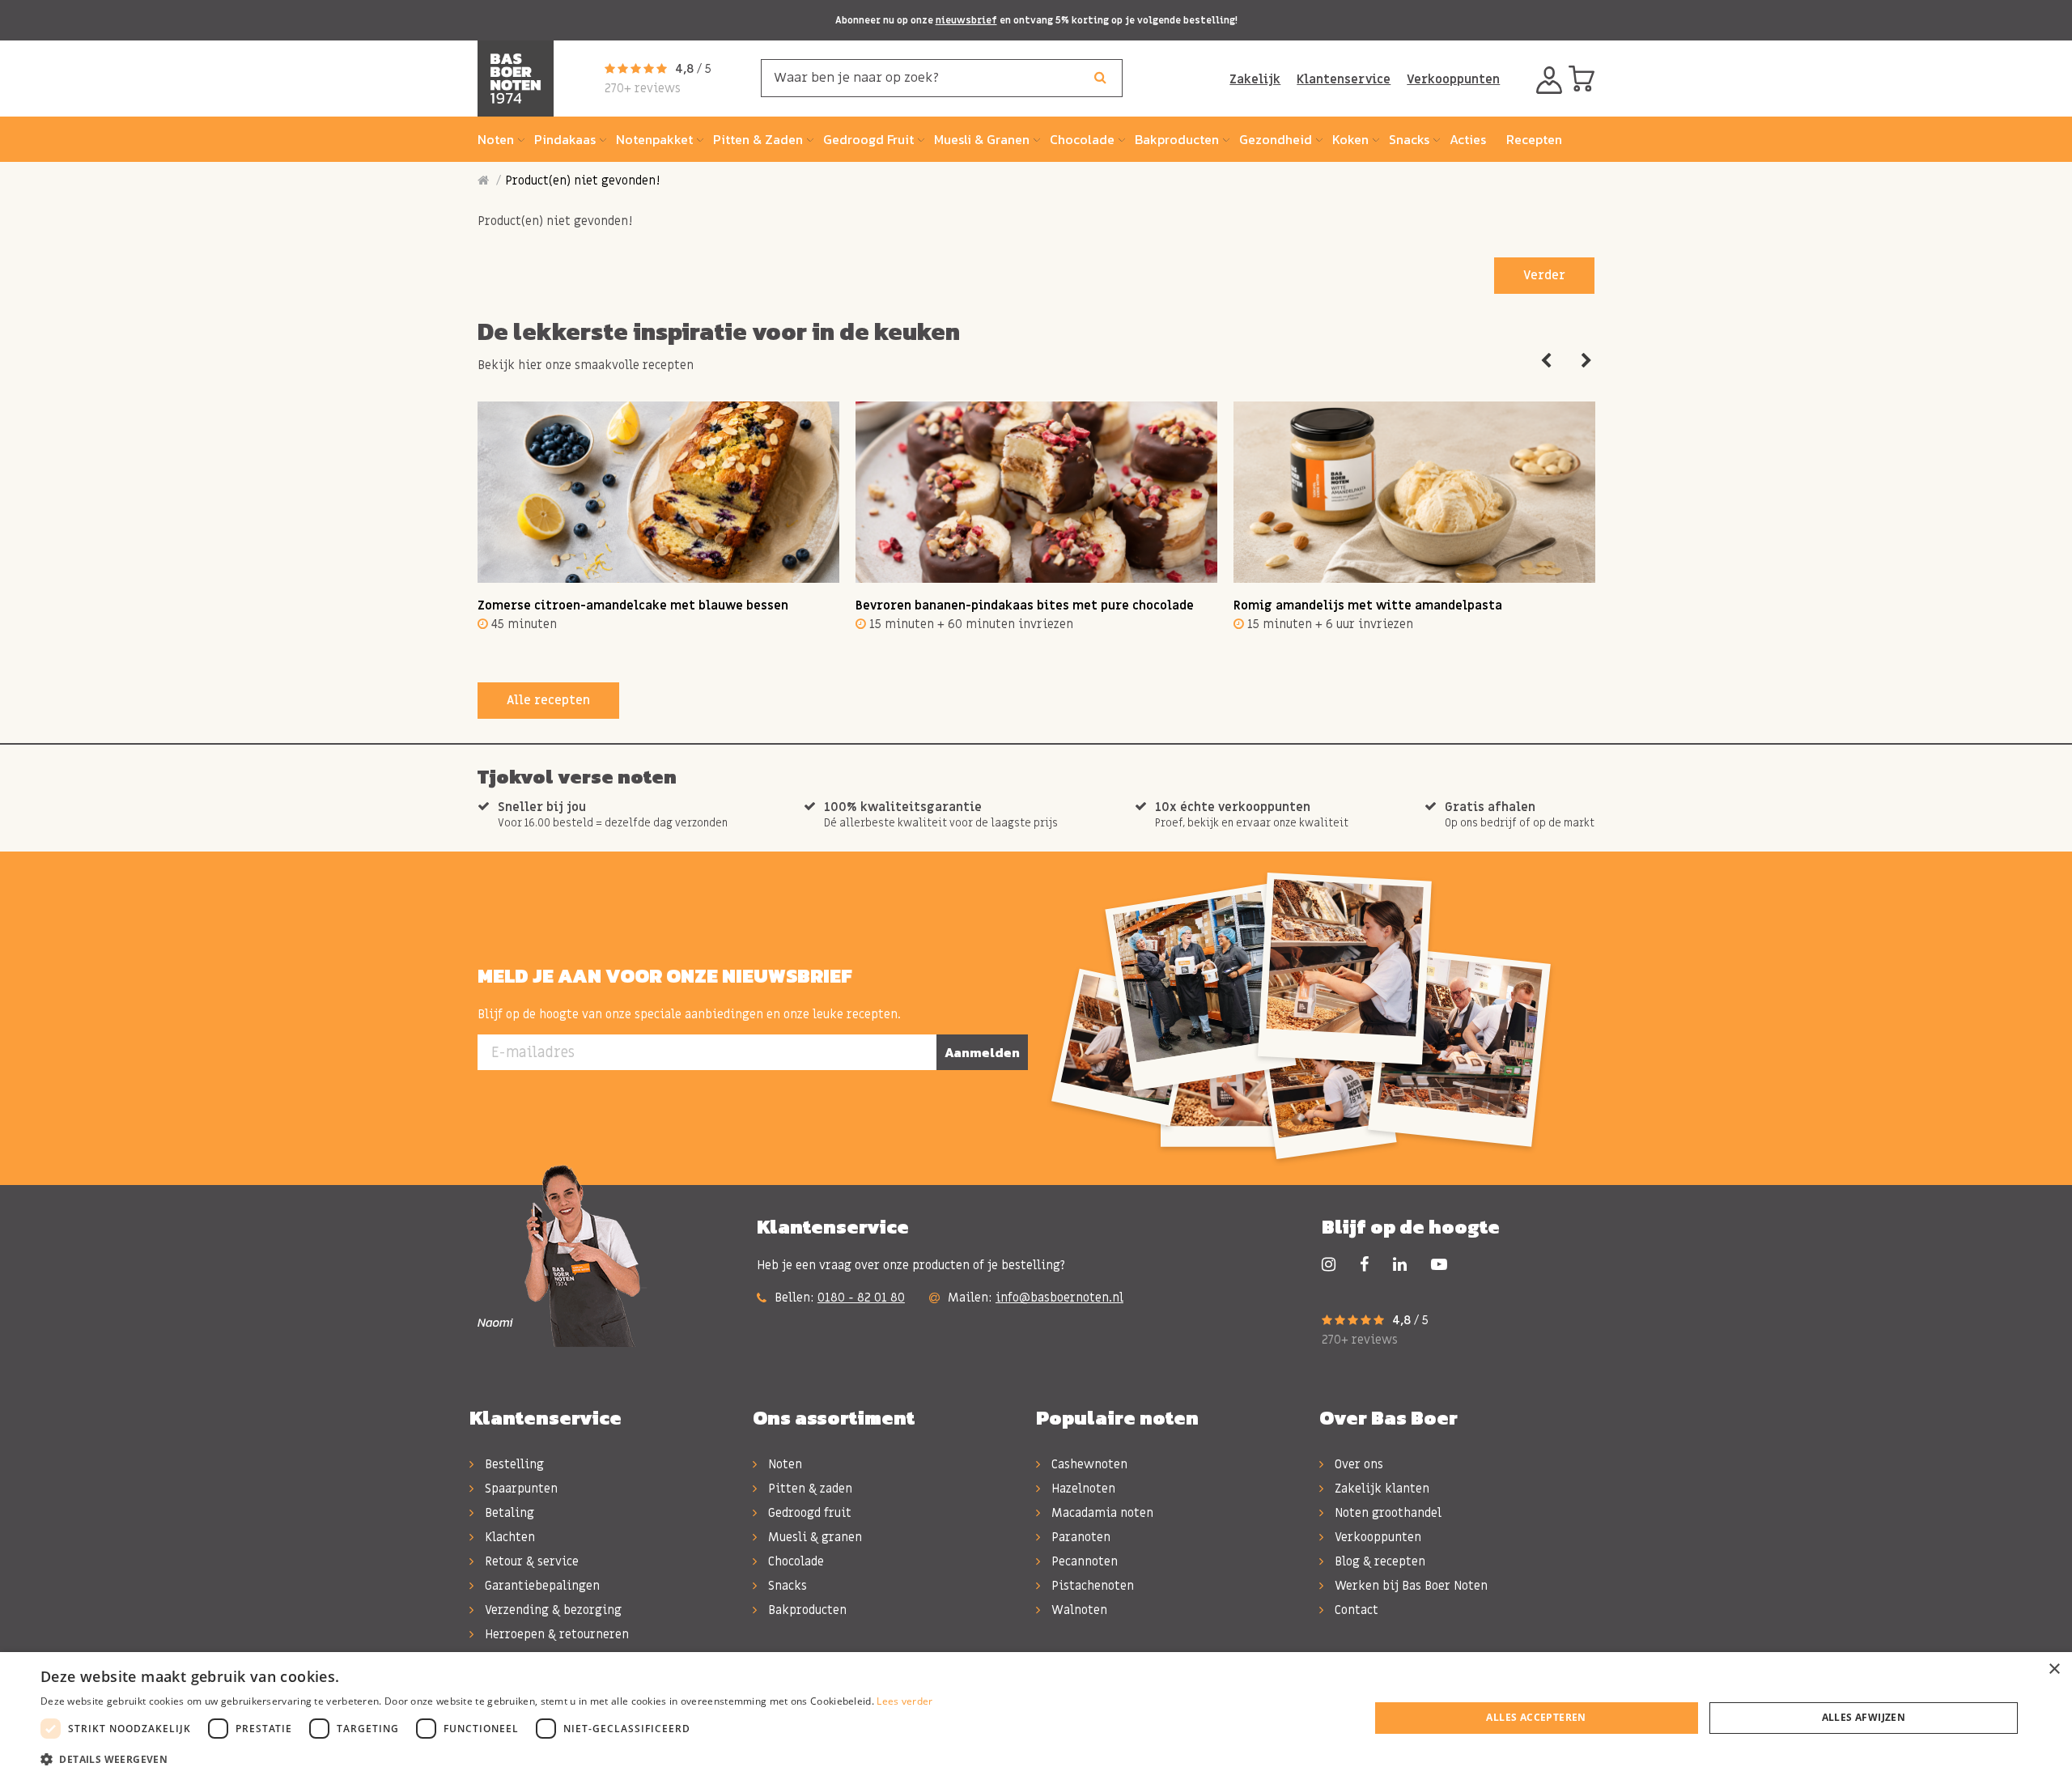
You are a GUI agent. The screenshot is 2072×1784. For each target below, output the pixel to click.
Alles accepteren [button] (1536, 1717)
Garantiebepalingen (541, 1586)
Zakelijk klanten (1380, 1489)
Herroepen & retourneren (555, 1634)
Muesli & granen (813, 1537)
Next (1586, 361)
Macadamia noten (1101, 1513)
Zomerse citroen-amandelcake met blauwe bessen (633, 605)
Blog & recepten (1378, 1561)
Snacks (786, 1586)
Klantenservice (1344, 79)
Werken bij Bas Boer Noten (1410, 1586)
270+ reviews (643, 88)
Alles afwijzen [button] (1864, 1717)
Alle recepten (548, 700)
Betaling (508, 1513)
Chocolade (794, 1561)
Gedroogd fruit (808, 1513)
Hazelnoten (1082, 1489)
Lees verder (904, 1701)
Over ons (1357, 1464)
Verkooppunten (1453, 79)
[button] (487, 1760)
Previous (1546, 361)
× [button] (2054, 1669)
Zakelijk (1255, 79)
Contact (1355, 1610)
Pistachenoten (1091, 1586)
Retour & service (530, 1561)
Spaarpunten (520, 1489)
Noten (783, 1464)
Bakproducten (806, 1610)
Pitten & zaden (809, 1489)
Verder (1544, 275)
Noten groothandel (1386, 1513)
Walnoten (1078, 1610)
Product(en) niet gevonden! (582, 181)
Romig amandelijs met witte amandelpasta (1368, 605)
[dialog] (1036, 1718)
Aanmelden (982, 1052)
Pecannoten (1083, 1561)
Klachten (508, 1537)
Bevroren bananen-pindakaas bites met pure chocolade (1025, 605)
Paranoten (1079, 1537)
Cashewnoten (1088, 1464)
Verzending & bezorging (552, 1610)
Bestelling (513, 1464)
